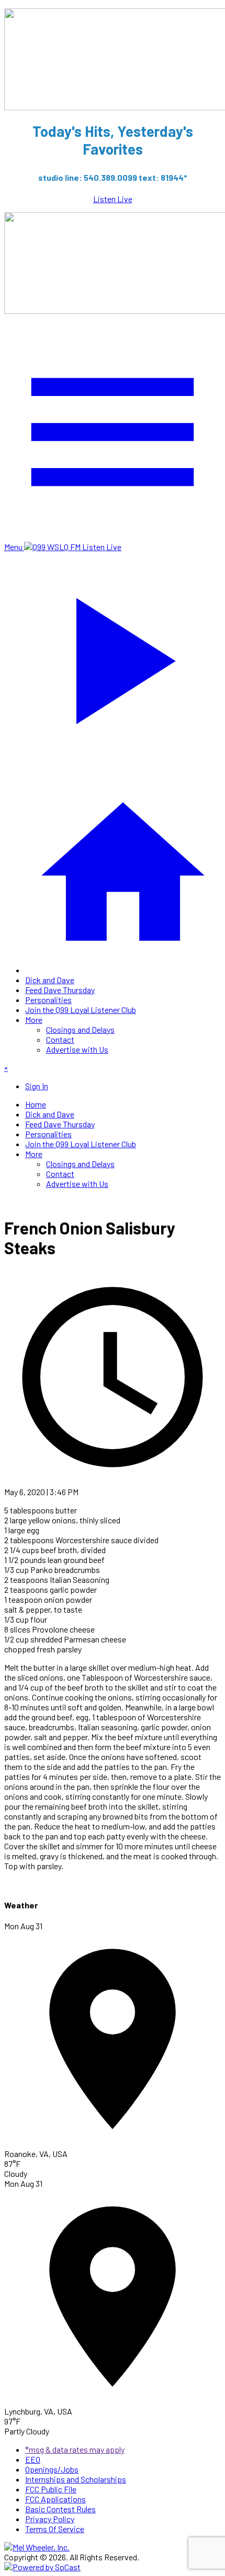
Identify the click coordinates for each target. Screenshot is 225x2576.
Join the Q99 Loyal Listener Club (81, 1010)
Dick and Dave (50, 980)
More (34, 1019)
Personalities (48, 1000)
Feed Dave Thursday (60, 990)
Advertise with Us (77, 1049)
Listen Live (113, 199)
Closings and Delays (80, 1029)
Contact (60, 1039)
